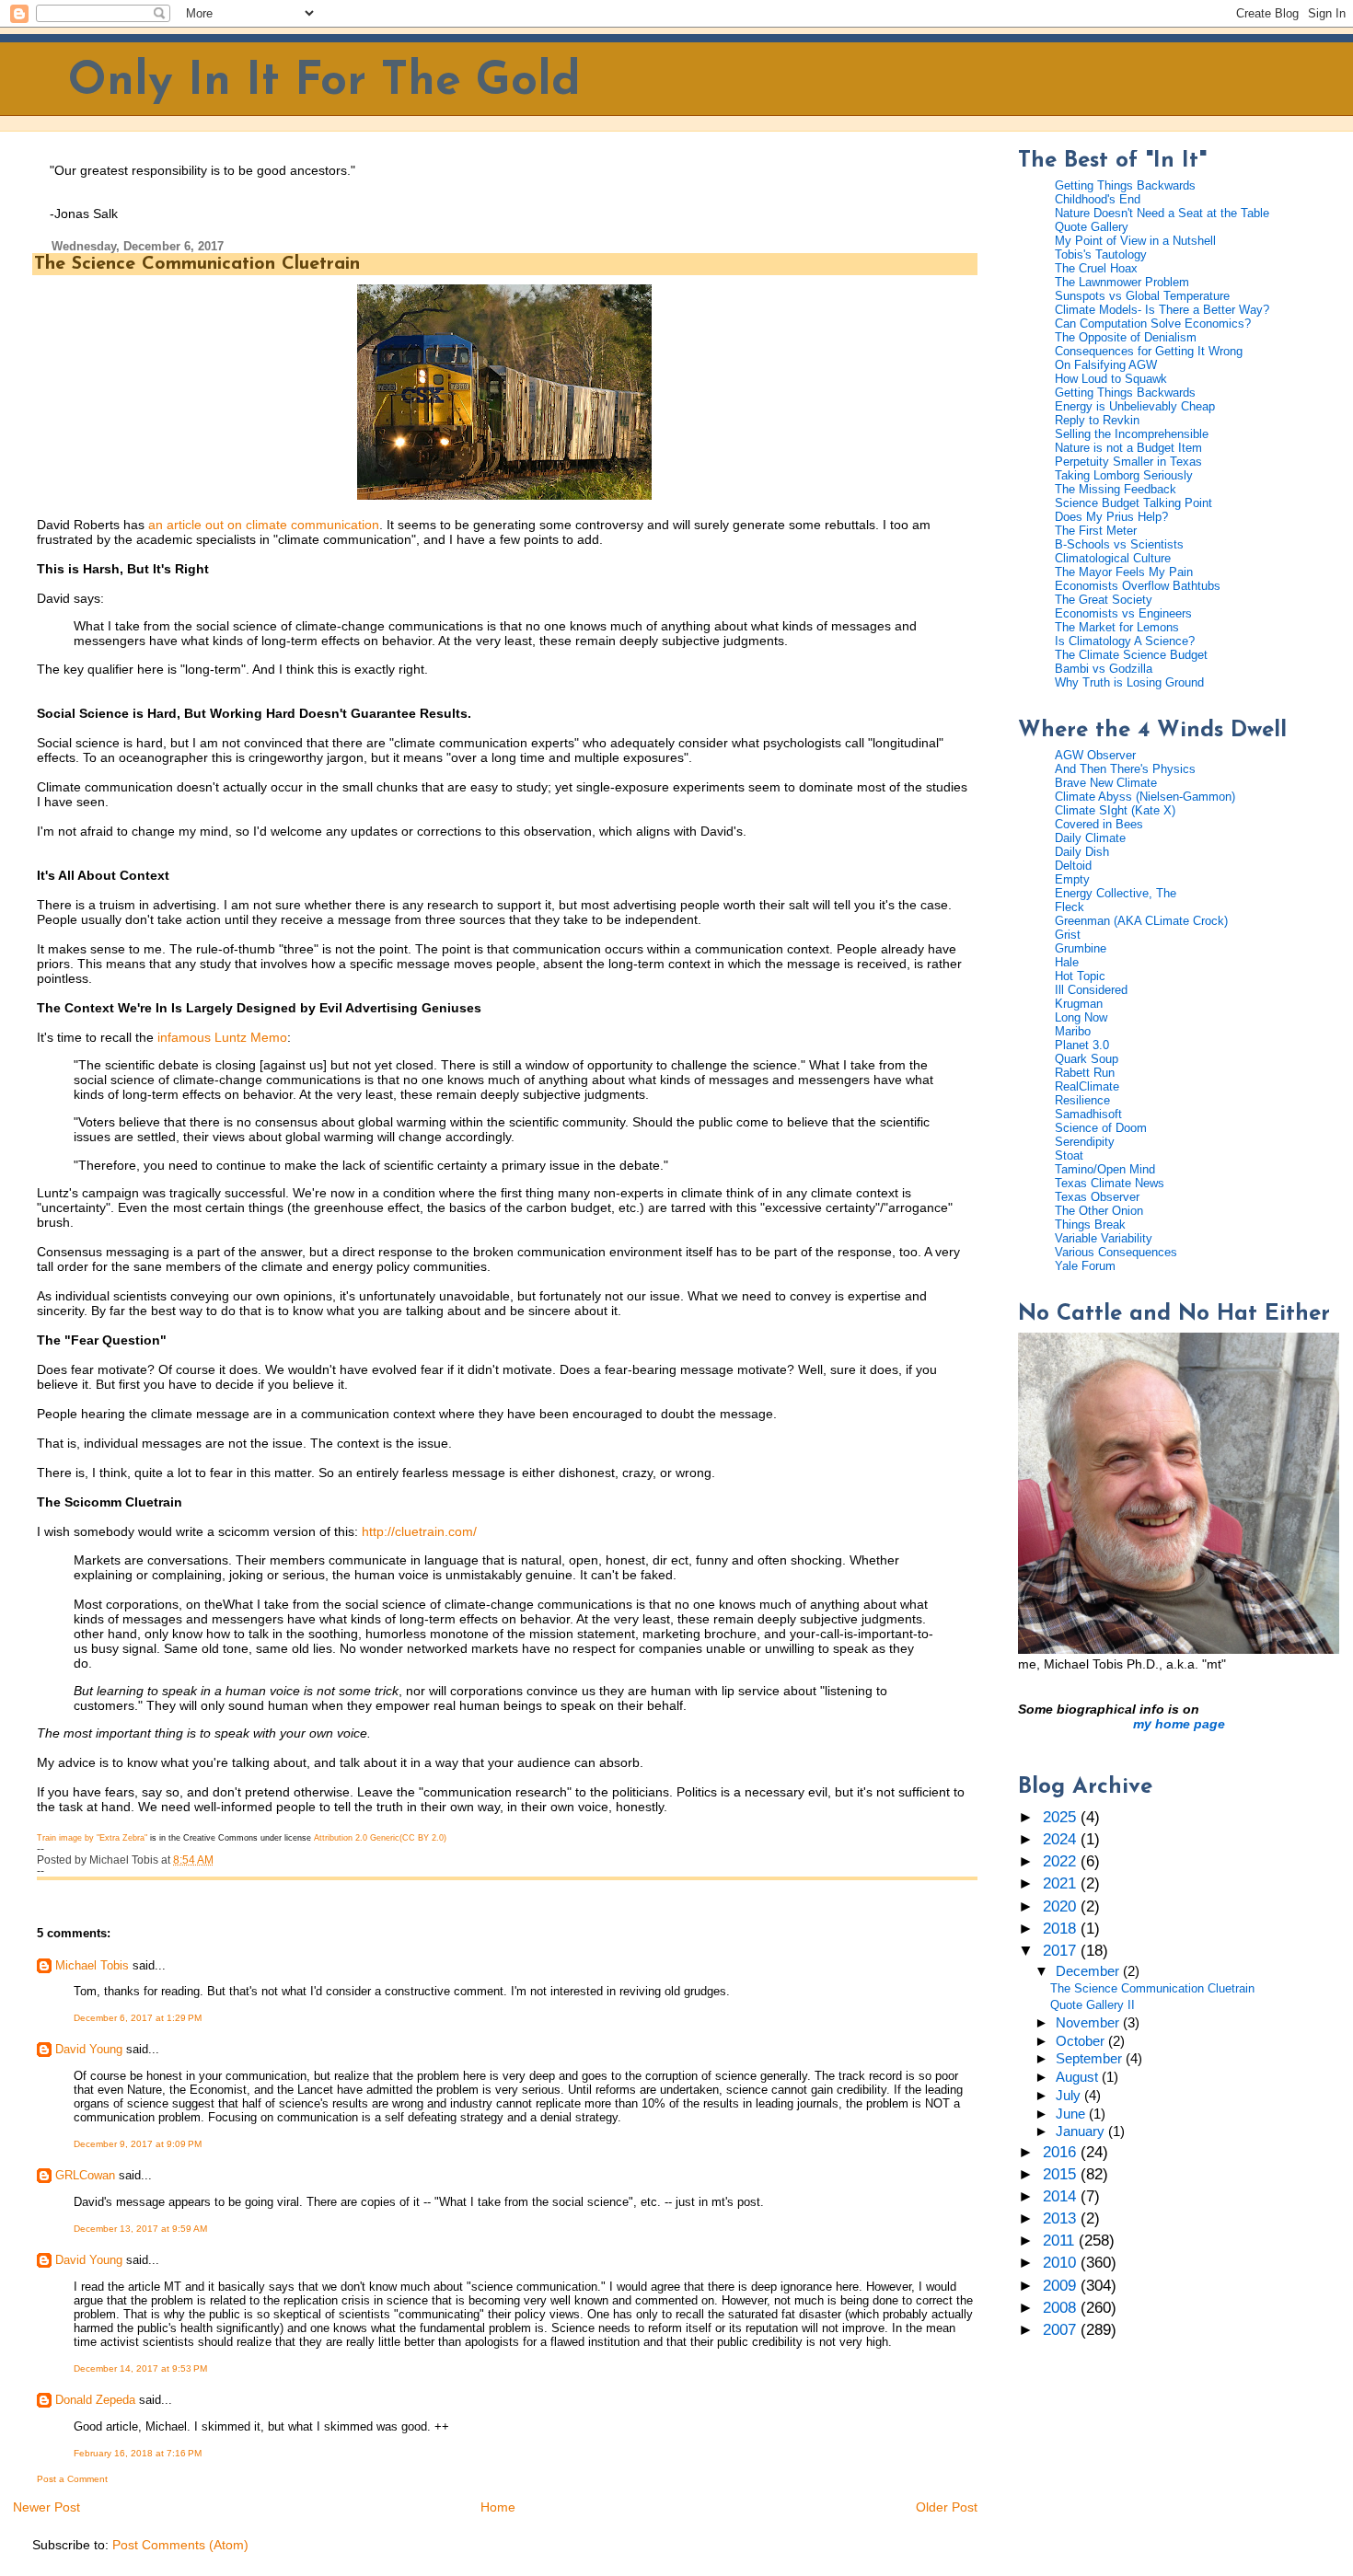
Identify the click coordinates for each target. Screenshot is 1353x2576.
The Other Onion (1099, 1211)
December (1089, 1971)
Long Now (1081, 1017)
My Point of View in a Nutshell (1135, 241)
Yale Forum (1085, 1266)
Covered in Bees (1099, 824)
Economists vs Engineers (1123, 613)
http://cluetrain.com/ (419, 1531)
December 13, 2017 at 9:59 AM (140, 2229)
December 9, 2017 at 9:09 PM (138, 2144)
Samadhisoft (1088, 1114)
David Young (89, 2049)
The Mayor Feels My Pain (1124, 572)
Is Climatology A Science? (1125, 641)
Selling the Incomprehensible (1132, 434)
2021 (1062, 1883)
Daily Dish (1082, 852)
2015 (1062, 2174)
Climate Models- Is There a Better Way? (1162, 310)
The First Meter (1096, 531)
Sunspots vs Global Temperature (1142, 296)
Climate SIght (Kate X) (1115, 810)
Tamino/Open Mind (1105, 1169)
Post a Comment (72, 2479)
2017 (1062, 1951)
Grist (1068, 935)
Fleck (1070, 907)
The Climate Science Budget (1131, 655)
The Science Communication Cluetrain (197, 264)
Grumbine (1081, 948)
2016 (1062, 2152)
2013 (1062, 2218)
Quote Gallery (1092, 227)
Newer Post (46, 2507)
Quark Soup (1087, 1059)
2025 (1062, 1817)
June (1072, 2114)
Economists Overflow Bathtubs (1138, 586)
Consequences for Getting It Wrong (1149, 351)
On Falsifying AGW (1106, 365)
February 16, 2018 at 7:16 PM (138, 2453)
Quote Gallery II (1093, 2005)
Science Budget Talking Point (1133, 503)
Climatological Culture (1113, 558)
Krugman (1079, 1004)
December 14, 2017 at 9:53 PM (140, 2368)
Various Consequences (1116, 1252)
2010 (1062, 2263)
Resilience (1082, 1100)
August (1079, 2077)
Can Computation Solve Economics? (1153, 323)
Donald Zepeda (95, 2400)
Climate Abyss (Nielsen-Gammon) (1145, 797)
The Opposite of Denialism (1126, 337)
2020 (1062, 1906)
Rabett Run (1085, 1073)
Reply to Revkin (1097, 420)
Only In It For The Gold (324, 82)
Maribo (1073, 1031)
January (1082, 2131)
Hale (1067, 962)
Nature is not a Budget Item (1128, 448)
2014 (1062, 2196)
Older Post (947, 2507)
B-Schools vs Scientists (1119, 544)
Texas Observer (1097, 1197)
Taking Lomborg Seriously (1124, 475)
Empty (1072, 879)
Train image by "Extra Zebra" (92, 1838)
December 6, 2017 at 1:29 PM (138, 2018)
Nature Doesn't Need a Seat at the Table (1162, 213)
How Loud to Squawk (1111, 379)
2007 (1062, 2330)
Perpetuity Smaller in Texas (1128, 462)
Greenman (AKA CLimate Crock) (1141, 921)
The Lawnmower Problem (1122, 282)
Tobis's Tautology (1101, 254)
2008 (1062, 2308)
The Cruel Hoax (1096, 268)
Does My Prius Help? (1111, 517)
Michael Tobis (92, 1965)
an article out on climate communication (264, 525)
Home (498, 2507)
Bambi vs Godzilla (1104, 669)
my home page (1179, 1724)
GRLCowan (85, 2175)
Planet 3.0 (1082, 1045)
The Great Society (1104, 600)
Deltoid (1073, 866)
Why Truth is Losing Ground (1129, 682)
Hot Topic (1080, 976)
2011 (1061, 2241)
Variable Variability (1104, 1238)
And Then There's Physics (1125, 769)
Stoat (1069, 1155)
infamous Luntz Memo (222, 1037)
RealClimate (1087, 1086)
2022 (1062, 1861)
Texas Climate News (1110, 1183)
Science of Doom (1101, 1128)
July (1070, 2096)
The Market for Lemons (1117, 627)
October (1082, 2041)
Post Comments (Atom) (180, 2545)
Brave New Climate (1106, 783)
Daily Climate (1090, 838)
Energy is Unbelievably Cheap (1135, 406)
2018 (1062, 1929)
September (1091, 2059)
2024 (1062, 1839)
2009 (1062, 2286)
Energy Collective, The (1116, 893)
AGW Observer (1095, 755)
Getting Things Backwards (1125, 185)
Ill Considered (1091, 990)
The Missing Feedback (1116, 489)
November (1089, 2023)
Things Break (1090, 1224)
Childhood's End (1098, 199)
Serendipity (1085, 1142)
